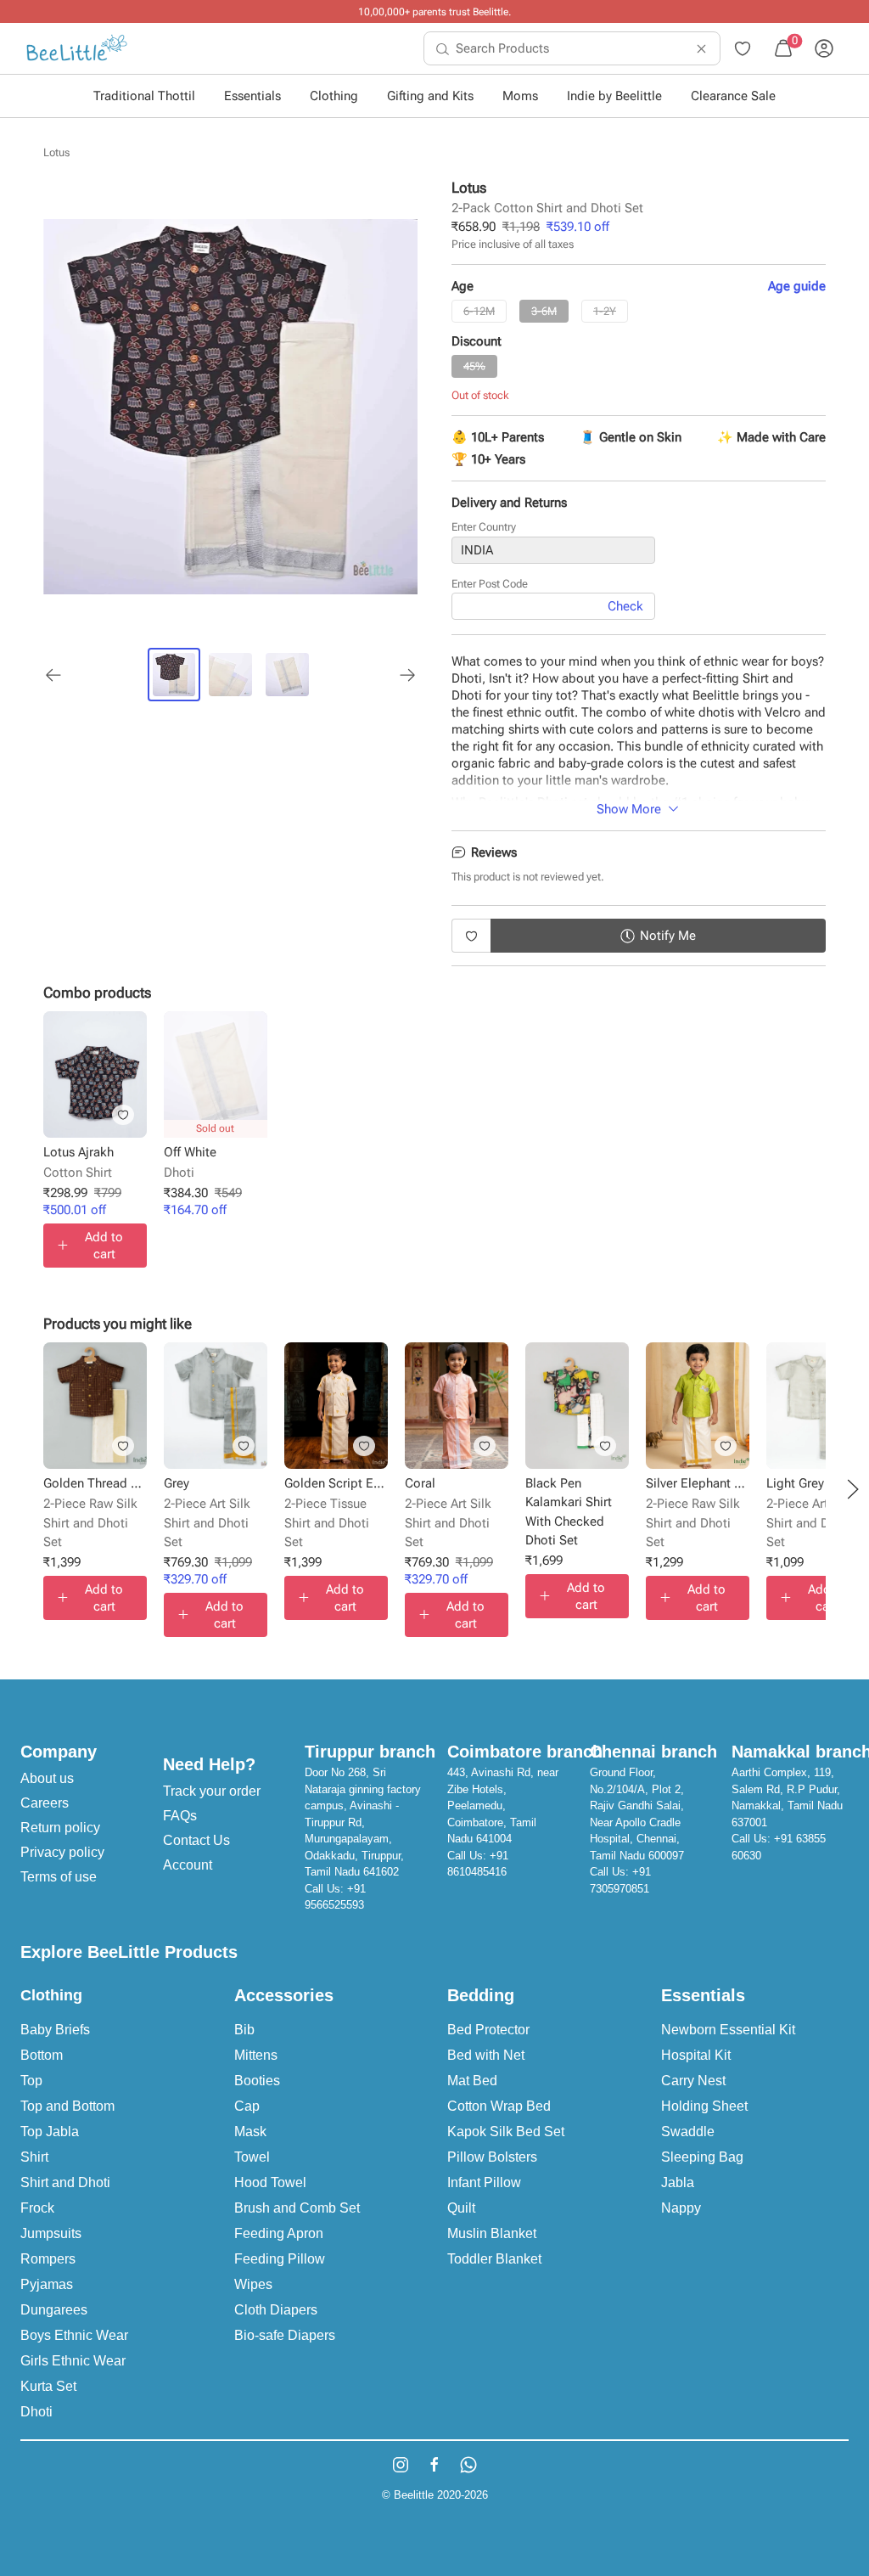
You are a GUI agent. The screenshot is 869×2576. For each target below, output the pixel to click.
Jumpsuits (51, 2233)
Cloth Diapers (276, 2310)
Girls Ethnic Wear (73, 2361)
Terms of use (59, 1877)
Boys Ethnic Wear (74, 2335)
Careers (45, 1803)
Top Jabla (50, 2132)
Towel (252, 2157)
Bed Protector (488, 2030)
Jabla (678, 2182)
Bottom (42, 2055)
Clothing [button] (334, 96)
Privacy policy (62, 1852)
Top (31, 2081)
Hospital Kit (696, 2055)
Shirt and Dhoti (65, 2182)
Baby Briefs (55, 2030)
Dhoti (36, 2412)
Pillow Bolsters (492, 2157)
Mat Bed (472, 2081)
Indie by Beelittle (614, 96)
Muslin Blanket (492, 2233)
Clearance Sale (733, 96)
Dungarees (54, 2310)
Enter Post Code (490, 584)
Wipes (253, 2284)
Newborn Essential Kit (728, 2030)
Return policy (60, 1828)
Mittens (256, 2055)
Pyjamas (47, 2284)
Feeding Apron (279, 2233)
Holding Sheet (704, 2106)
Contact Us (196, 1840)
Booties (257, 2081)
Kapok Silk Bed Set (506, 2132)
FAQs (180, 1816)
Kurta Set (48, 2386)
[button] (853, 1489)
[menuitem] (77, 48)
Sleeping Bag (702, 2157)
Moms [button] (520, 96)
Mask (250, 2132)
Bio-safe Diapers (285, 2335)
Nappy (681, 2208)
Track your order (212, 1791)
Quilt (461, 2208)
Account (188, 1865)
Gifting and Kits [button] (430, 96)
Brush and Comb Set (297, 2208)
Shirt (34, 2157)
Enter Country (484, 527)
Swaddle (688, 2132)
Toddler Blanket (494, 2259)
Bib (244, 2030)
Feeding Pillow (280, 2259)
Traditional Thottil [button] (144, 96)
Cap (247, 2106)
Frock (37, 2208)
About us (47, 1778)
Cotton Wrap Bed (499, 2106)
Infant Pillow (484, 2182)
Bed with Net (486, 2055)
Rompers (48, 2259)
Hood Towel (270, 2182)
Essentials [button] (252, 96)
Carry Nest (693, 2081)
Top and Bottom (67, 2106)
